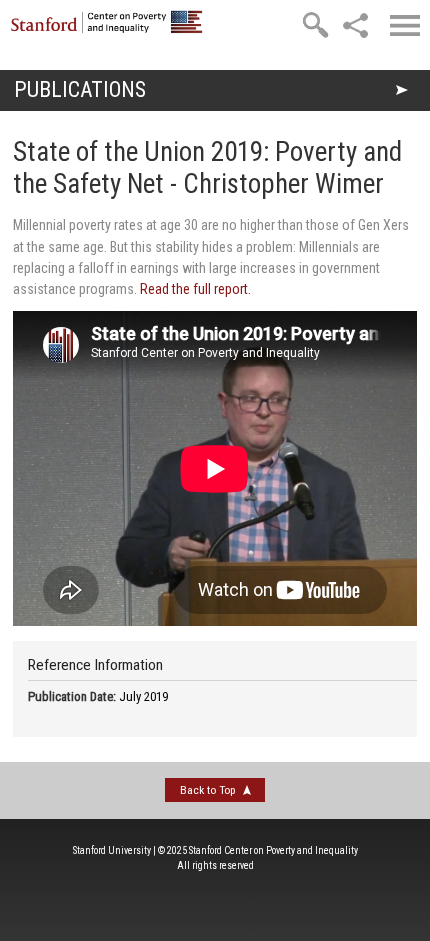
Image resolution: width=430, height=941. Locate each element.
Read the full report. (195, 289)
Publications (80, 89)
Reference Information (95, 665)
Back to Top (207, 790)
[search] (315, 25)
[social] (355, 25)
